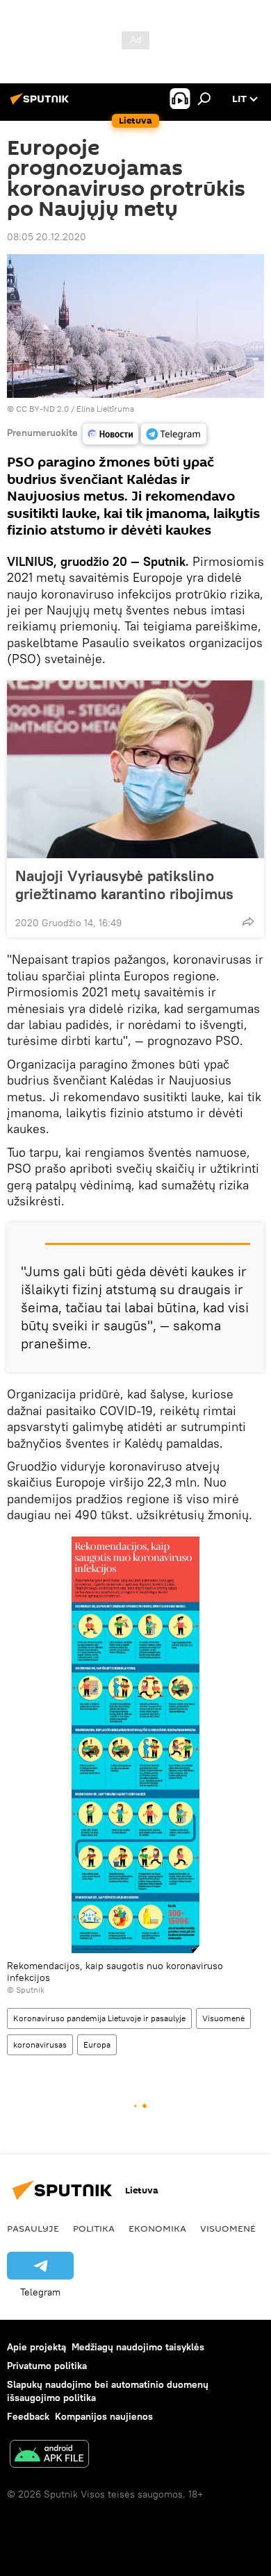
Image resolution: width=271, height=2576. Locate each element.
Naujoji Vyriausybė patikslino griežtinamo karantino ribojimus (124, 885)
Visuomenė (223, 2018)
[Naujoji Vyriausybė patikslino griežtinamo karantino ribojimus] (135, 769)
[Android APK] (49, 2456)
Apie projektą (36, 2347)
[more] (248, 921)
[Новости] (110, 434)
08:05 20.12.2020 (47, 237)
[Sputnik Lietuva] (42, 104)
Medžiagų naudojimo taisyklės (138, 2347)
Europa (97, 2044)
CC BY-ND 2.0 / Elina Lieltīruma (75, 409)
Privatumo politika (47, 2366)
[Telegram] (174, 434)
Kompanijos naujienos (104, 2416)
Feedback (28, 2416)
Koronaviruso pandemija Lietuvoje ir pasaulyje (99, 2018)
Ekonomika (157, 2228)
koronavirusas (40, 2044)
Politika (94, 2228)
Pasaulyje (33, 2228)
